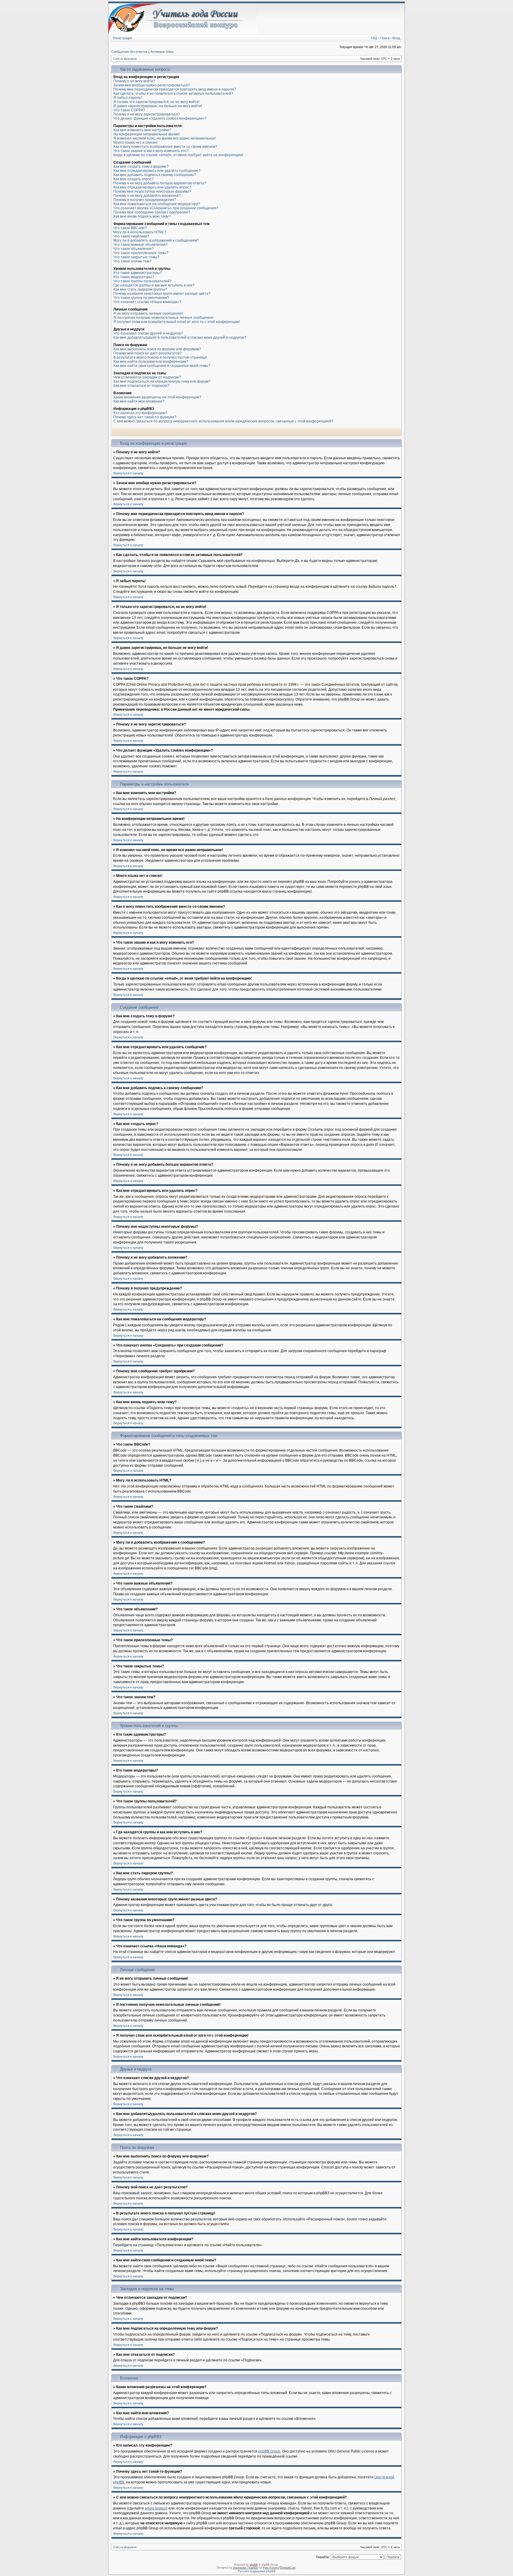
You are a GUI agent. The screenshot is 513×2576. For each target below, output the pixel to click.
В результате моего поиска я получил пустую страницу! (160, 357)
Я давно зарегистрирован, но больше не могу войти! (158, 106)
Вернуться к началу (128, 473)
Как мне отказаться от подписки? (141, 386)
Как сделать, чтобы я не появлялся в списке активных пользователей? (173, 94)
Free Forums (271, 2568)
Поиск (385, 38)
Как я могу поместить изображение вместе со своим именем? (165, 147)
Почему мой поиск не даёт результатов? (148, 353)
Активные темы (162, 52)
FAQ (374, 38)
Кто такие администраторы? (138, 273)
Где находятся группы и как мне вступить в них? (154, 285)
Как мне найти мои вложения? (139, 401)
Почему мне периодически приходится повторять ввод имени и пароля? (175, 89)
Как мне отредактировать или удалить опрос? (152, 187)
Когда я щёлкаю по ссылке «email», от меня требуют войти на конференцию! (178, 155)
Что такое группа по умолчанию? (141, 298)
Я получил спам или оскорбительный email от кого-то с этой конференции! (177, 322)
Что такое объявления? (134, 249)
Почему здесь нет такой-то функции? (145, 417)
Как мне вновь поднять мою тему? (142, 216)
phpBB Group (269, 2451)
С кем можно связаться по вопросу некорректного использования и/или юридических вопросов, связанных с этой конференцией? (223, 421)
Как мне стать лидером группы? (140, 289)
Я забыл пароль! (128, 98)
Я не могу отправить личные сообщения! (148, 313)
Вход (396, 38)
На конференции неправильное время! (147, 134)
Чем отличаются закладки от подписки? (147, 377)
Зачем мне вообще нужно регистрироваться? (152, 85)
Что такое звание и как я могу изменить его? (151, 151)
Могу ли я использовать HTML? (140, 232)
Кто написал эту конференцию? (140, 413)
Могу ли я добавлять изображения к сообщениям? (156, 240)
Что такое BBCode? (130, 228)
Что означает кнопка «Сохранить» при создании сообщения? (166, 208)
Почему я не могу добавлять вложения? (147, 196)
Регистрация (123, 38)
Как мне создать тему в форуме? (141, 167)
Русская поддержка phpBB (257, 2571)
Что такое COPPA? (129, 110)
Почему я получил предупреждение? (145, 200)
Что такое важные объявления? (141, 245)
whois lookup (156, 2508)
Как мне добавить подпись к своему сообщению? (155, 175)
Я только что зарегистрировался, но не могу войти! (156, 102)
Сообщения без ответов (129, 52)
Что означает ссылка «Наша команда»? (147, 302)
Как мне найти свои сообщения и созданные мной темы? (162, 366)
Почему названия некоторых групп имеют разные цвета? (162, 294)
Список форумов (125, 59)
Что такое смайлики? (131, 236)
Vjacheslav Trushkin (246, 2568)
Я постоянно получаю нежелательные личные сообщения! (163, 318)
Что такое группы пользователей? (142, 281)
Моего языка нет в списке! (135, 142)
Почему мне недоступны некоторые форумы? (152, 191)
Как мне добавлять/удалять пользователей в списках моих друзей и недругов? (180, 338)
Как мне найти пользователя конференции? (151, 362)
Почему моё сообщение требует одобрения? (152, 212)
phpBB (254, 2565)
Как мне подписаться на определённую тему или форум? (162, 381)
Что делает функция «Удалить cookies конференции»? (160, 118)
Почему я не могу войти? (134, 81)
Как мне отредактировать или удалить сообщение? (157, 171)
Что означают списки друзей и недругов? (148, 333)
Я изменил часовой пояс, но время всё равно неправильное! (165, 138)
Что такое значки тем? (132, 261)
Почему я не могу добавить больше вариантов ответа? (160, 183)
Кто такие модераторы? (134, 277)
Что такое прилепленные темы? (141, 253)
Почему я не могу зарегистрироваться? (147, 114)
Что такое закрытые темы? (136, 257)
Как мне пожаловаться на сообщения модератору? (157, 204)
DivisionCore (288, 2568)
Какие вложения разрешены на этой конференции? (157, 397)
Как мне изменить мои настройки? (142, 130)
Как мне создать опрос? (134, 179)
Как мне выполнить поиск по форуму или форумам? (157, 349)
